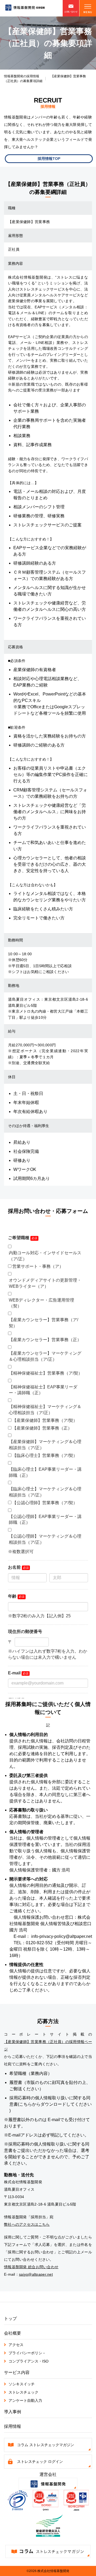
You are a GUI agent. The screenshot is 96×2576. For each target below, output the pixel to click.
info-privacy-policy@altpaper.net (62, 1936)
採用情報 (13, 2426)
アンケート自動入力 (25, 2400)
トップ (10, 2319)
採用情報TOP (49, 159)
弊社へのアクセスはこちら (27, 2224)
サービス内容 (17, 2372)
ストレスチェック (23, 2392)
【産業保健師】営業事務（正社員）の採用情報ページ (48, 2045)
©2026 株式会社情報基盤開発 (48, 2571)
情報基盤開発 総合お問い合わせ (31, 2267)
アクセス (16, 2345)
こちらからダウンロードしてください (55, 2104)
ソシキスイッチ (22, 2384)
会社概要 (13, 2333)
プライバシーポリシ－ (27, 2353)
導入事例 (13, 2412)
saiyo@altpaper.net (36, 2274)
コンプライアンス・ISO (29, 2361)
